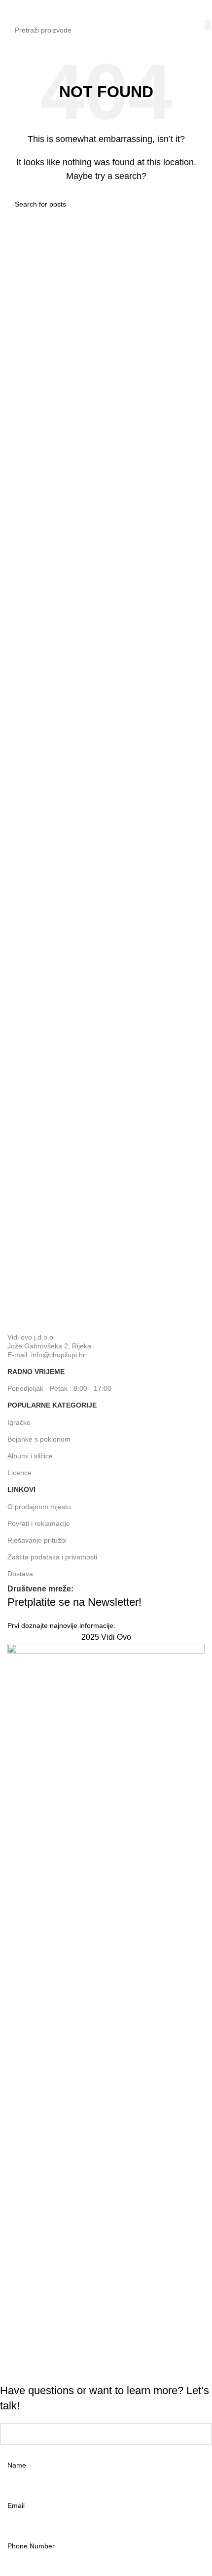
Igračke (19, 1422)
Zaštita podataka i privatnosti (52, 1557)
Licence (19, 1473)
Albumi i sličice (30, 1456)
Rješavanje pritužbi (37, 1540)
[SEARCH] (208, 25)
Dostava (20, 1574)
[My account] (201, 10)
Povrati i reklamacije (39, 1523)
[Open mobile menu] (11, 10)
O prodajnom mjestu (39, 1507)
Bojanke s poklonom (39, 1439)
